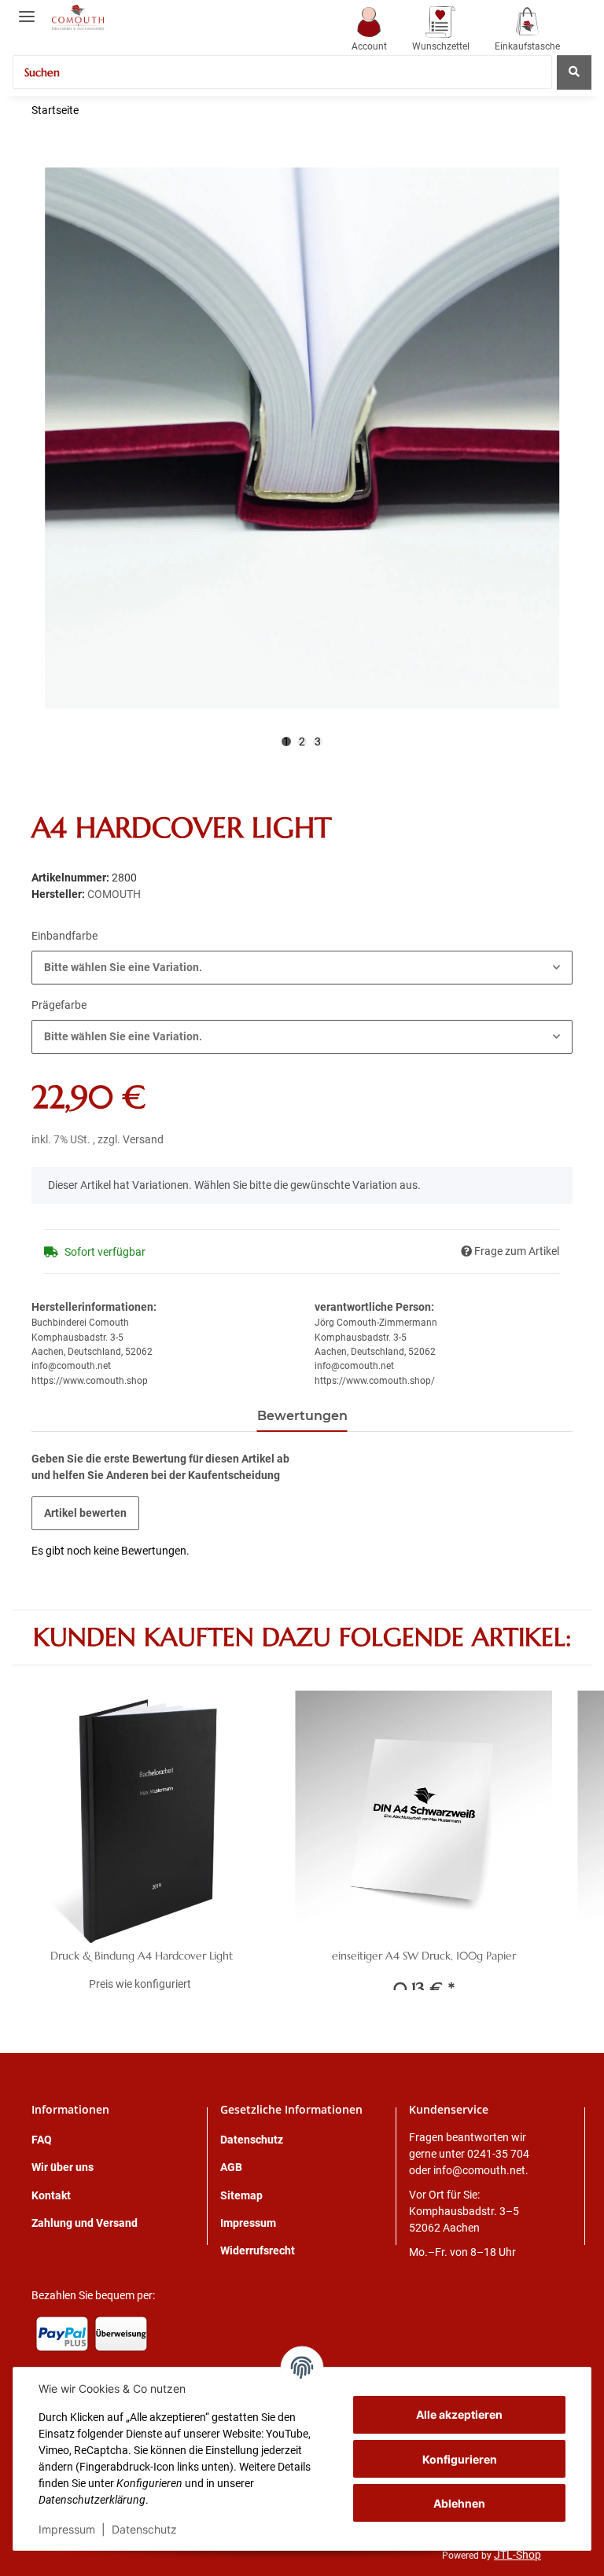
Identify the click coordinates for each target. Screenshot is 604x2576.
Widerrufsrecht (258, 2250)
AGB (231, 2167)
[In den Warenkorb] (44, 159)
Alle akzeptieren (459, 2414)
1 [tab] (286, 742)
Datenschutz (144, 2529)
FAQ (42, 2140)
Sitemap (241, 2195)
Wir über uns (63, 2167)
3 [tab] (318, 742)
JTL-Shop (517, 2555)
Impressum (67, 2529)
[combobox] (302, 968)
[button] (369, 30)
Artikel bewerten (85, 1513)
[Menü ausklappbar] (27, 10)
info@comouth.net (479, 2170)
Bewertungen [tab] (302, 1416)
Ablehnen (459, 2503)
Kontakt (51, 2195)
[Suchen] (574, 72)
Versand (143, 1139)
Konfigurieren (460, 2459)
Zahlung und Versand (85, 2223)
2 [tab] (302, 742)
